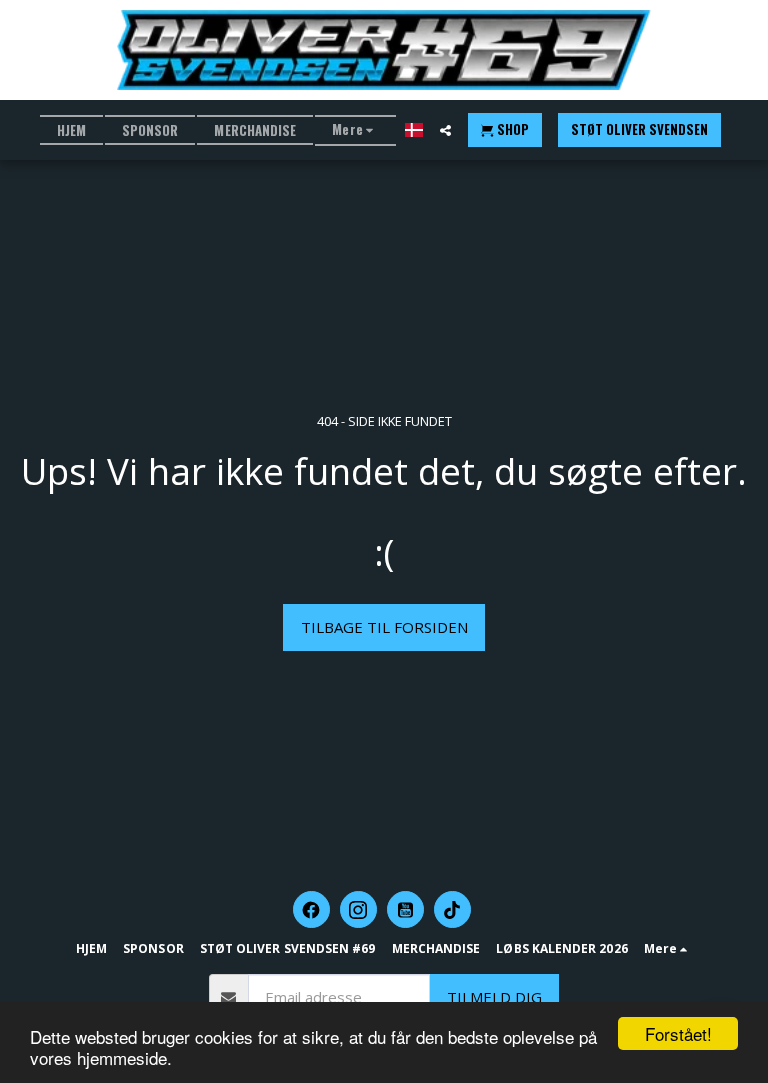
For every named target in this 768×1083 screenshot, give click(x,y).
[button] (445, 130)
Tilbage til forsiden (384, 627)
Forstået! (678, 1033)
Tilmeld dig (494, 997)
